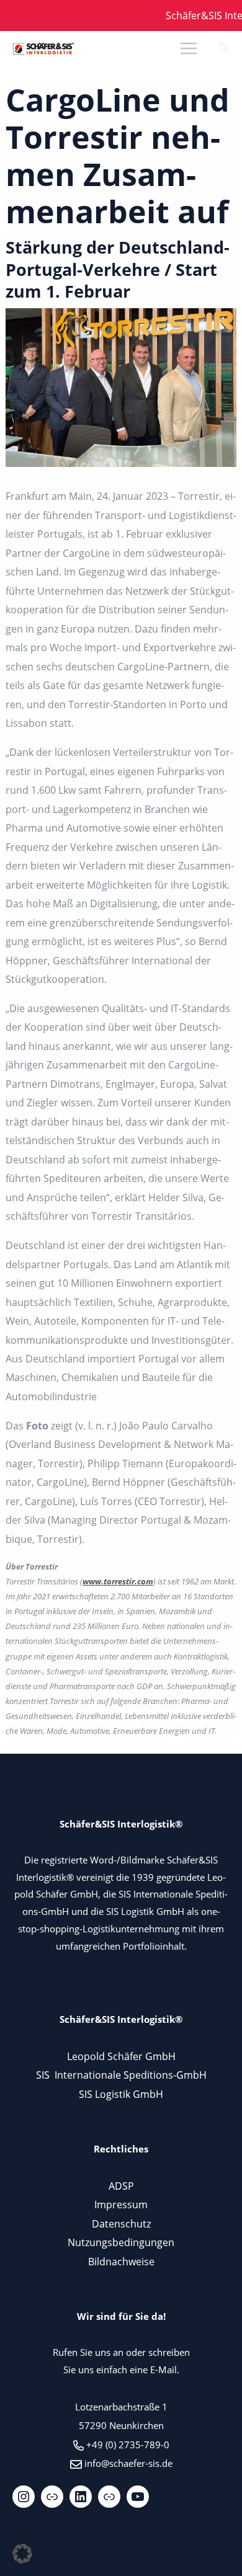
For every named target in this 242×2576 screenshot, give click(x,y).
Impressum (121, 2204)
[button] (224, 49)
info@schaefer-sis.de (128, 2463)
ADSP (121, 2186)
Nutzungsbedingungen (121, 2242)
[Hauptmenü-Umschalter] (188, 49)
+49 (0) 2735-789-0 (128, 2445)
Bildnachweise (121, 2261)
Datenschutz (121, 2223)
